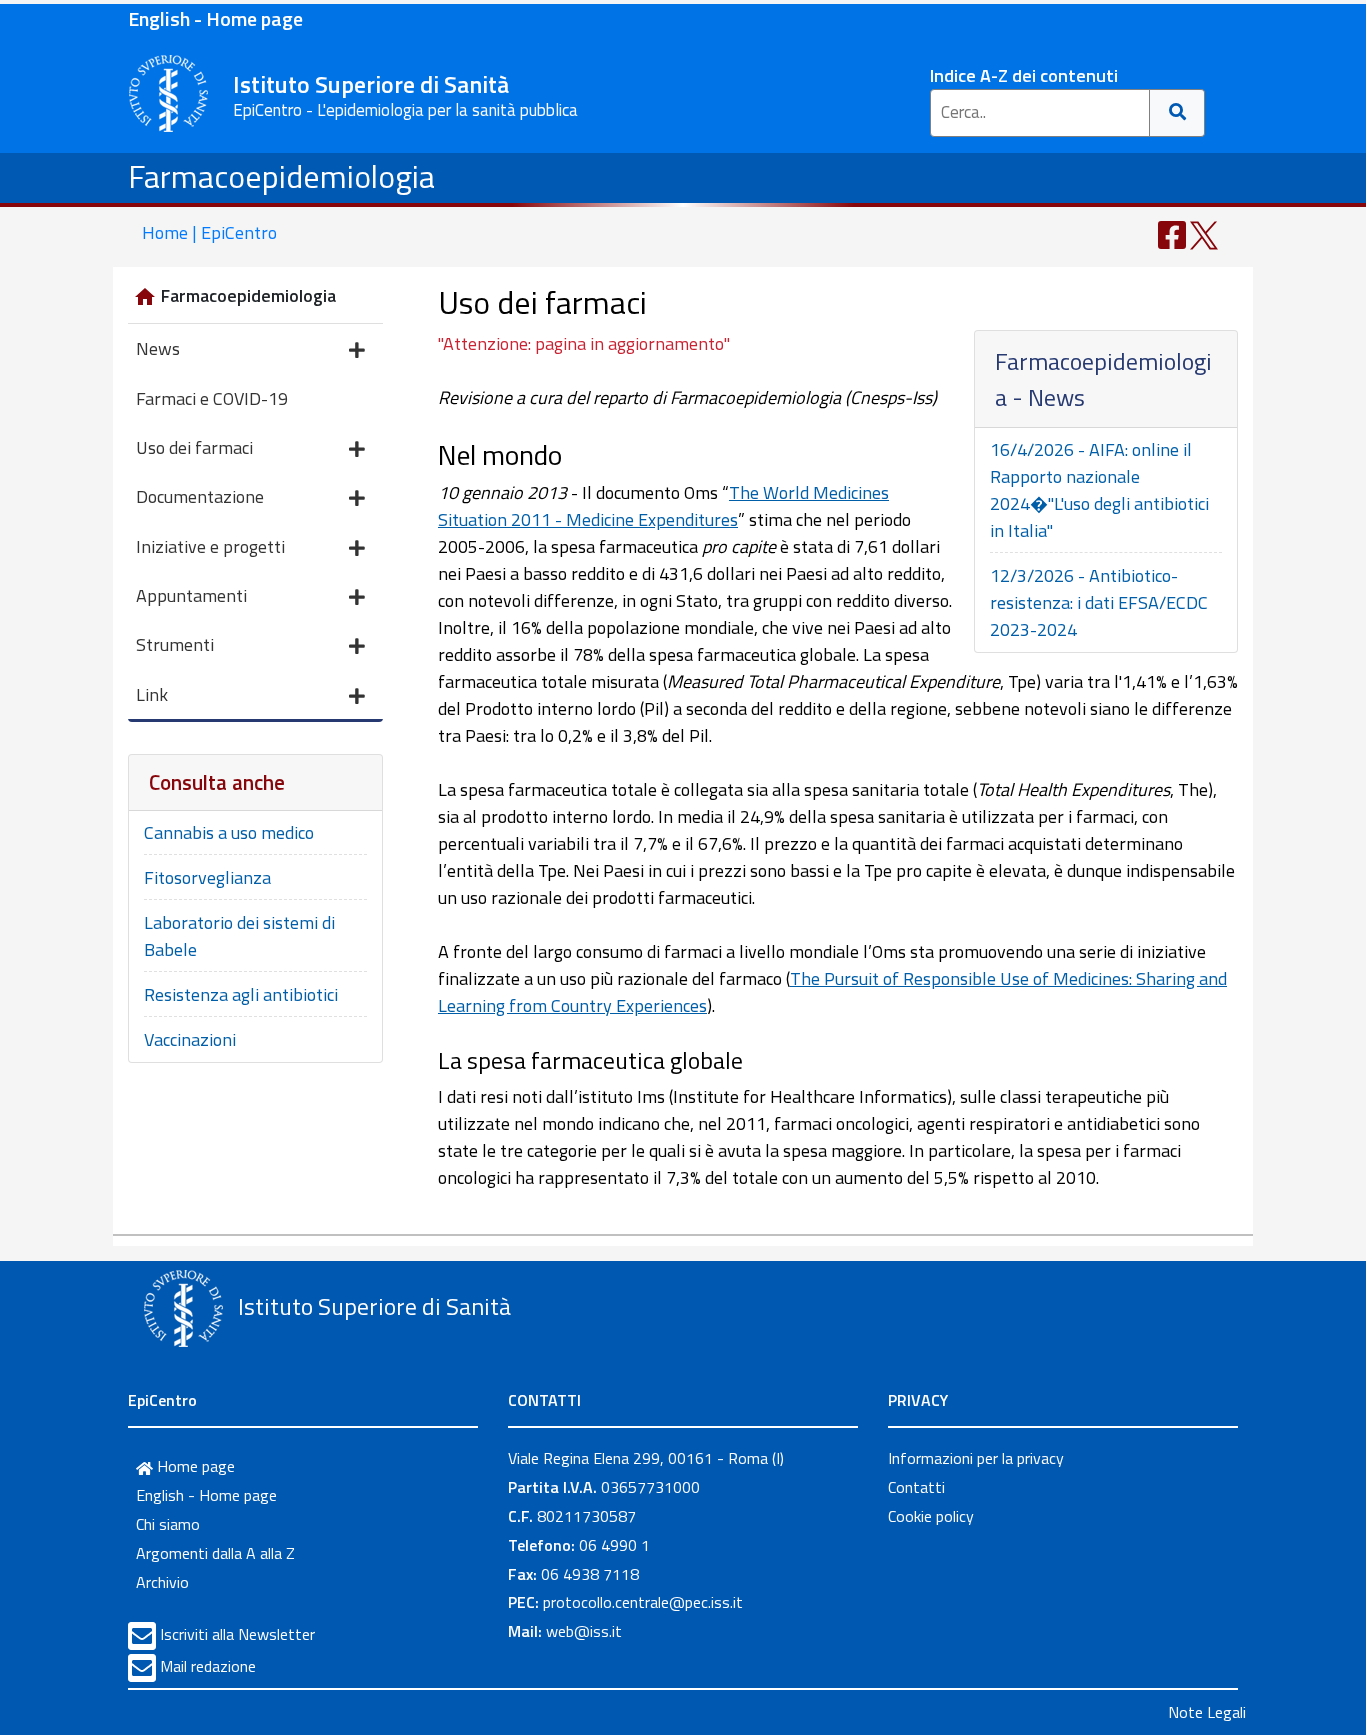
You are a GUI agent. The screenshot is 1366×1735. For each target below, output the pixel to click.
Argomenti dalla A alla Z (215, 1553)
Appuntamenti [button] (191, 595)
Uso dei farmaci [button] (194, 447)
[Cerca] (1177, 113)
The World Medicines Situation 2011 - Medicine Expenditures (663, 506)
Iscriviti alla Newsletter (237, 1634)
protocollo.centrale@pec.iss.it (643, 1602)
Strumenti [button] (175, 644)
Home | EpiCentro (209, 232)
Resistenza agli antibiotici (241, 994)
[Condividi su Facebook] (1172, 233)
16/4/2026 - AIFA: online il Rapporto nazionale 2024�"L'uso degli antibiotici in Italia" (1099, 490)
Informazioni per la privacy (976, 1458)
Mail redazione (208, 1666)
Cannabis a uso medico (229, 832)
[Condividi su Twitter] (1204, 233)
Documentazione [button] (200, 496)
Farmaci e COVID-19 (212, 398)
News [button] (158, 348)
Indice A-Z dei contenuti (1024, 75)
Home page (194, 1466)
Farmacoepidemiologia (281, 176)
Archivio (162, 1582)
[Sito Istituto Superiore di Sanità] (183, 1309)
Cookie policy (931, 1516)
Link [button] (152, 694)
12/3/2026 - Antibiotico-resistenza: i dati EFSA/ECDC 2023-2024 (1099, 602)
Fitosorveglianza (207, 877)
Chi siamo (168, 1524)
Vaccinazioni (190, 1039)
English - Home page (215, 18)
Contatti (916, 1487)
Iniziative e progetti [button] (210, 546)
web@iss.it (584, 1631)
